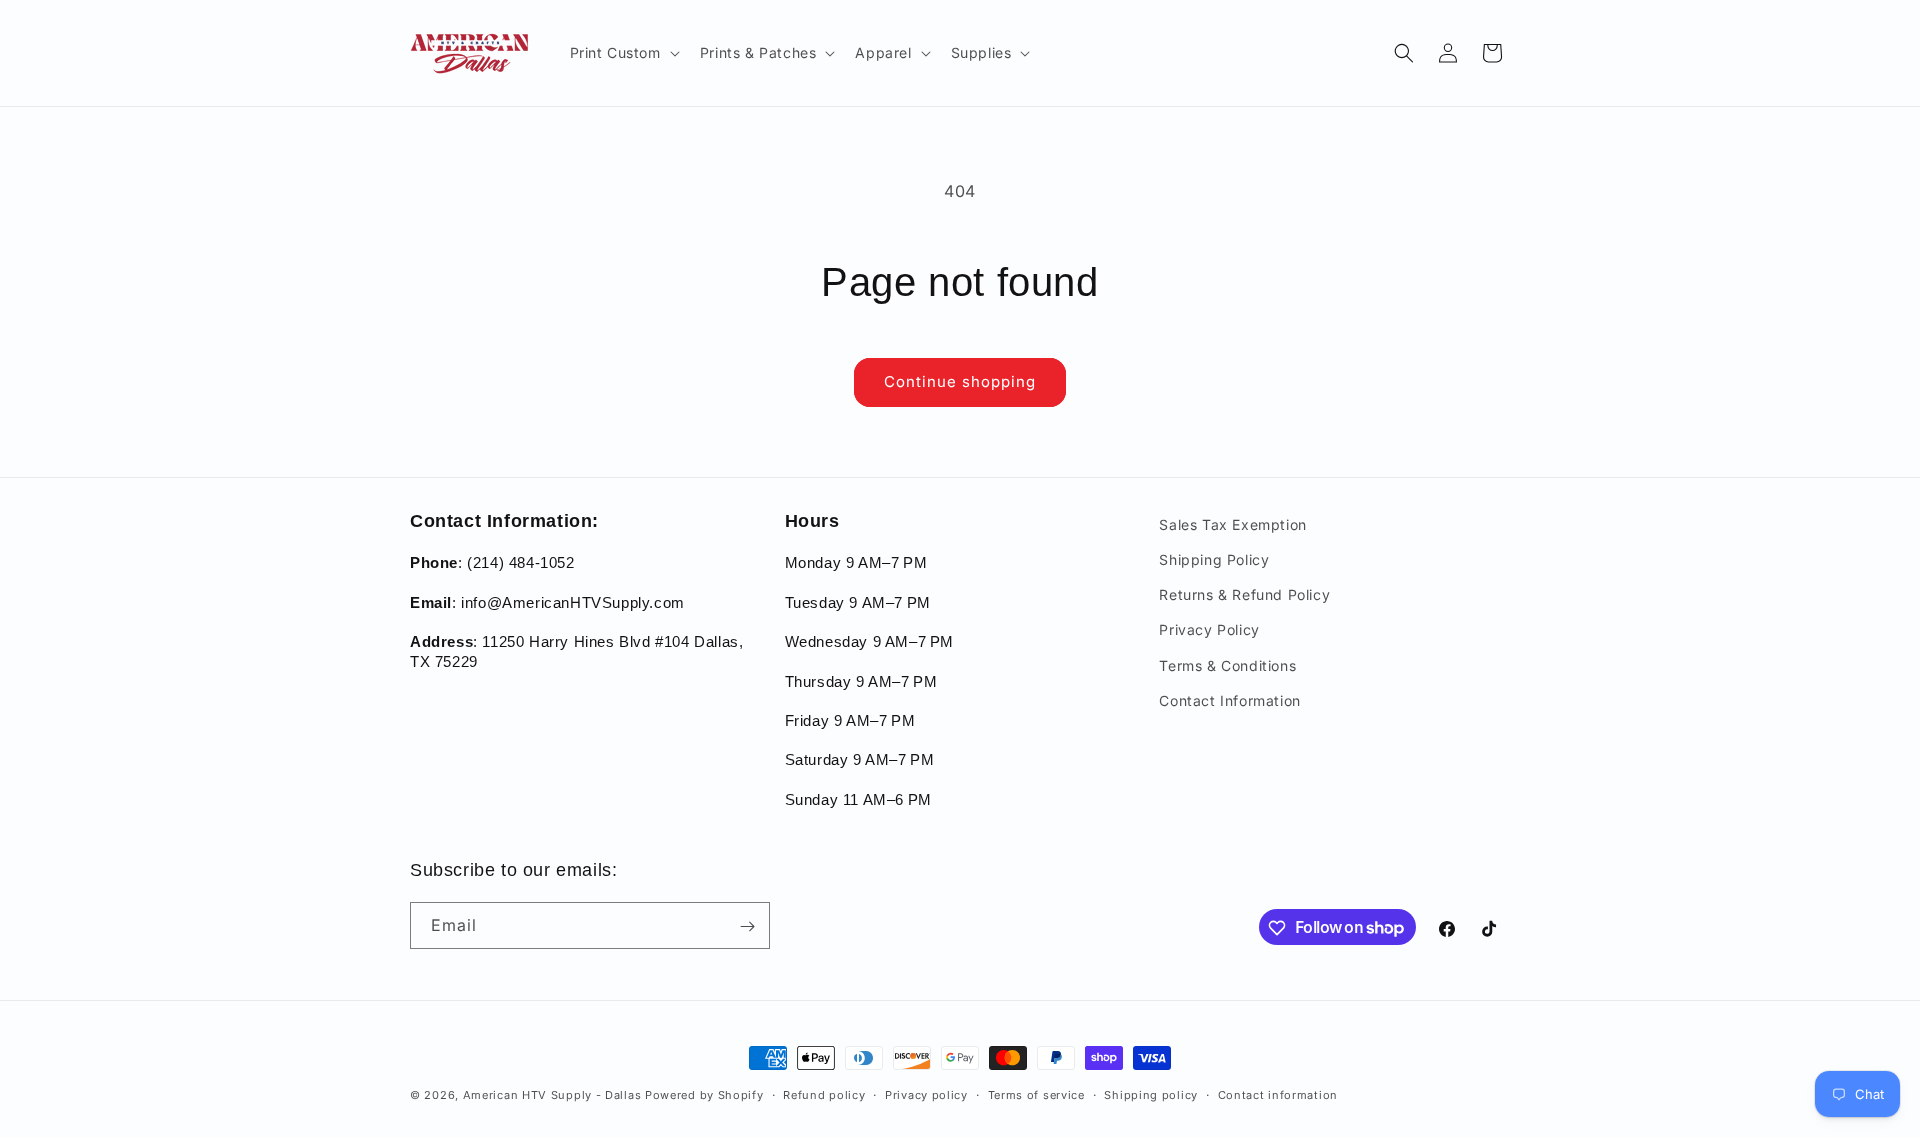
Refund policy (824, 1094)
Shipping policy (1151, 1094)
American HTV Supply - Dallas (552, 1095)
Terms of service (1036, 1094)
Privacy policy (926, 1094)
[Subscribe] (747, 926)
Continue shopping (960, 381)
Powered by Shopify (704, 1095)
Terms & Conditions (1227, 665)
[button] (623, 53)
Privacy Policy (1209, 630)
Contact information (1278, 1094)
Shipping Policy (1214, 559)
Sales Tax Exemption (1232, 524)
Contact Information (1229, 700)
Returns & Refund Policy (1244, 595)
